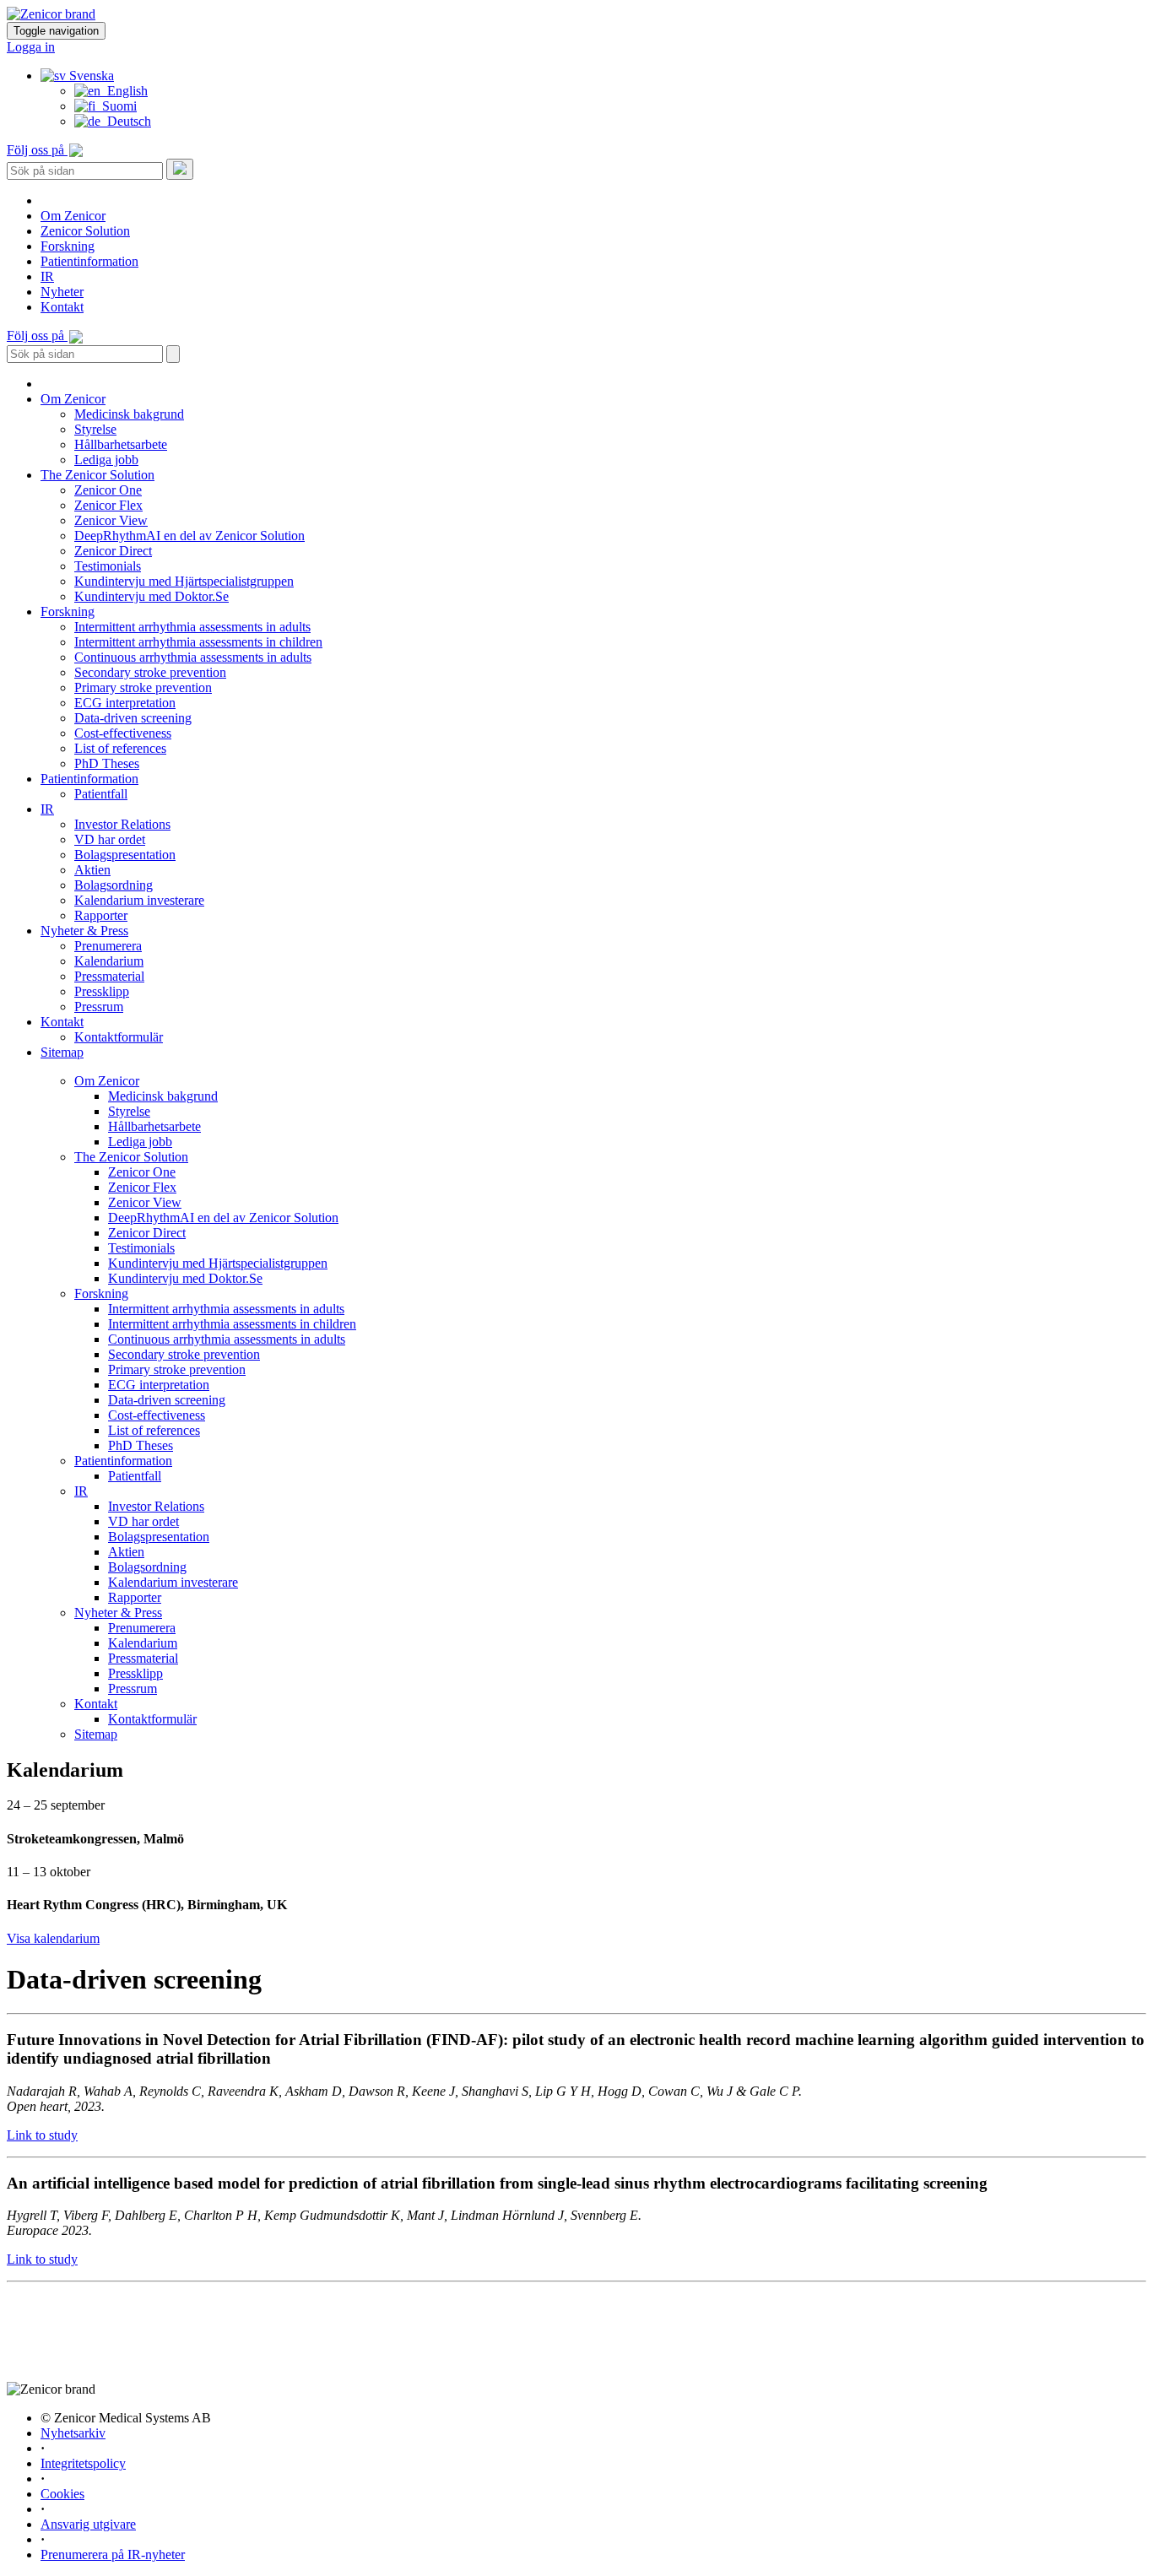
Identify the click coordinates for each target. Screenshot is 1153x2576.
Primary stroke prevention (143, 687)
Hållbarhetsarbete (121, 444)
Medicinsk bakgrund (129, 414)
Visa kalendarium (53, 1938)
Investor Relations (122, 824)
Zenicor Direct (113, 551)
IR (47, 276)
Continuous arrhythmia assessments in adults (193, 657)
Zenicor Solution (85, 231)
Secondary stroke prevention (150, 672)
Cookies (62, 2494)
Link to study (42, 2135)
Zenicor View (111, 520)
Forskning (68, 246)
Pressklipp (102, 991)
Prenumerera (108, 946)
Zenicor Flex (108, 505)
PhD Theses (107, 763)
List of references (120, 748)
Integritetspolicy (83, 2463)
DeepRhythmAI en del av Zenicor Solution (189, 536)
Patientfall (101, 794)
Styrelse (95, 429)
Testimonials (108, 566)
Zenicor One (108, 490)
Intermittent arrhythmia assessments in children (198, 642)
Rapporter (101, 915)
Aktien (92, 870)
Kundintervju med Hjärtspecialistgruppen (184, 581)
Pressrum (99, 1007)
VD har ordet (110, 839)
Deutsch (126, 121)
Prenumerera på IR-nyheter (113, 2554)
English (124, 91)
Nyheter (62, 292)
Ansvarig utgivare (88, 2524)
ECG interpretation (125, 703)
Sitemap (62, 1052)
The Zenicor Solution (97, 475)
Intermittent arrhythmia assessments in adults (192, 627)
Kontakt (62, 307)
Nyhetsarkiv (73, 2433)
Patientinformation (89, 261)
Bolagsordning (114, 885)
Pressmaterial (109, 976)
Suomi (116, 106)
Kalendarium (109, 961)
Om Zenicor (73, 216)
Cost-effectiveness (123, 733)
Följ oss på (37, 150)
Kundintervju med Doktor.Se (152, 596)
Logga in (31, 47)
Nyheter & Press (84, 931)
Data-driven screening (133, 718)
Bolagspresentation (125, 855)
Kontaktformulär (119, 1037)
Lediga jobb (106, 460)
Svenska (90, 76)
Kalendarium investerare (139, 900)
